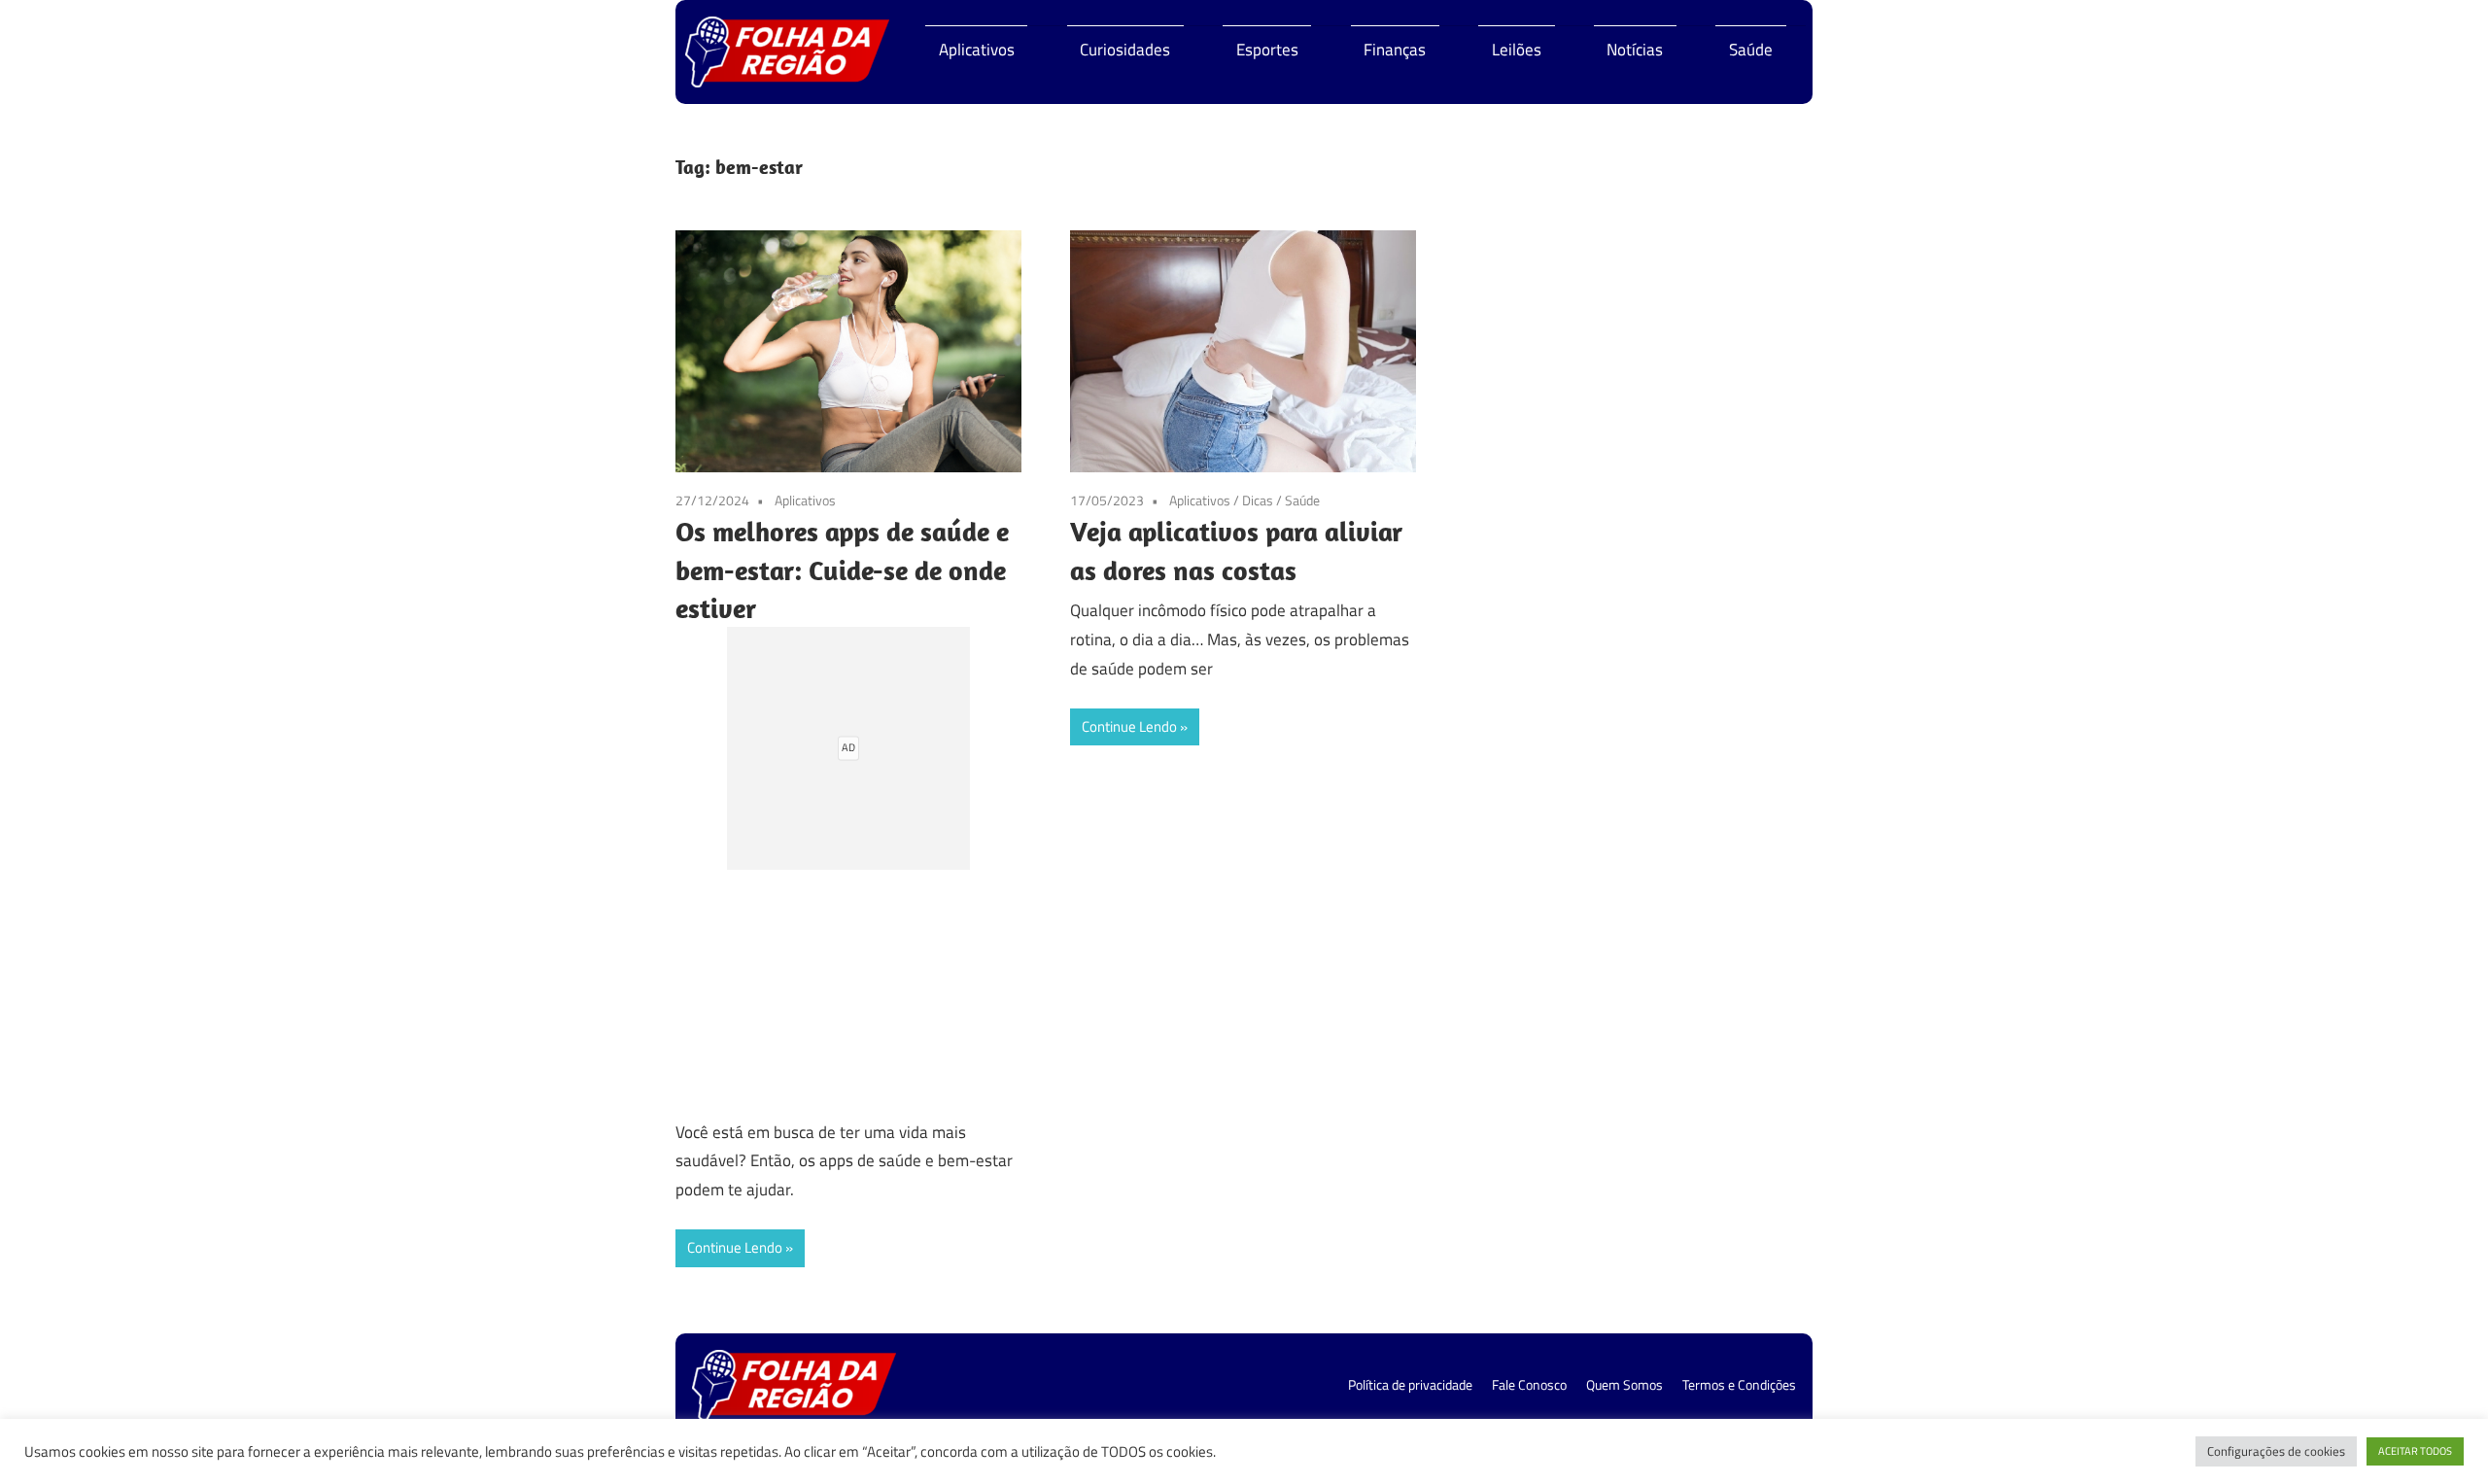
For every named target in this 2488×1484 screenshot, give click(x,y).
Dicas (1258, 500)
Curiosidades (1125, 50)
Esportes (1267, 50)
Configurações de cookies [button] (2276, 1451)
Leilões (1517, 50)
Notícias (1635, 50)
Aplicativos (977, 50)
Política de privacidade (1410, 1384)
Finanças (1395, 50)
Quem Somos (1624, 1384)
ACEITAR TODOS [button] (2415, 1451)
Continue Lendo (735, 1247)
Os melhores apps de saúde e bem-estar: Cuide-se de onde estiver (842, 569)
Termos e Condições (1739, 1384)
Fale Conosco (1529, 1384)
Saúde (1751, 50)
